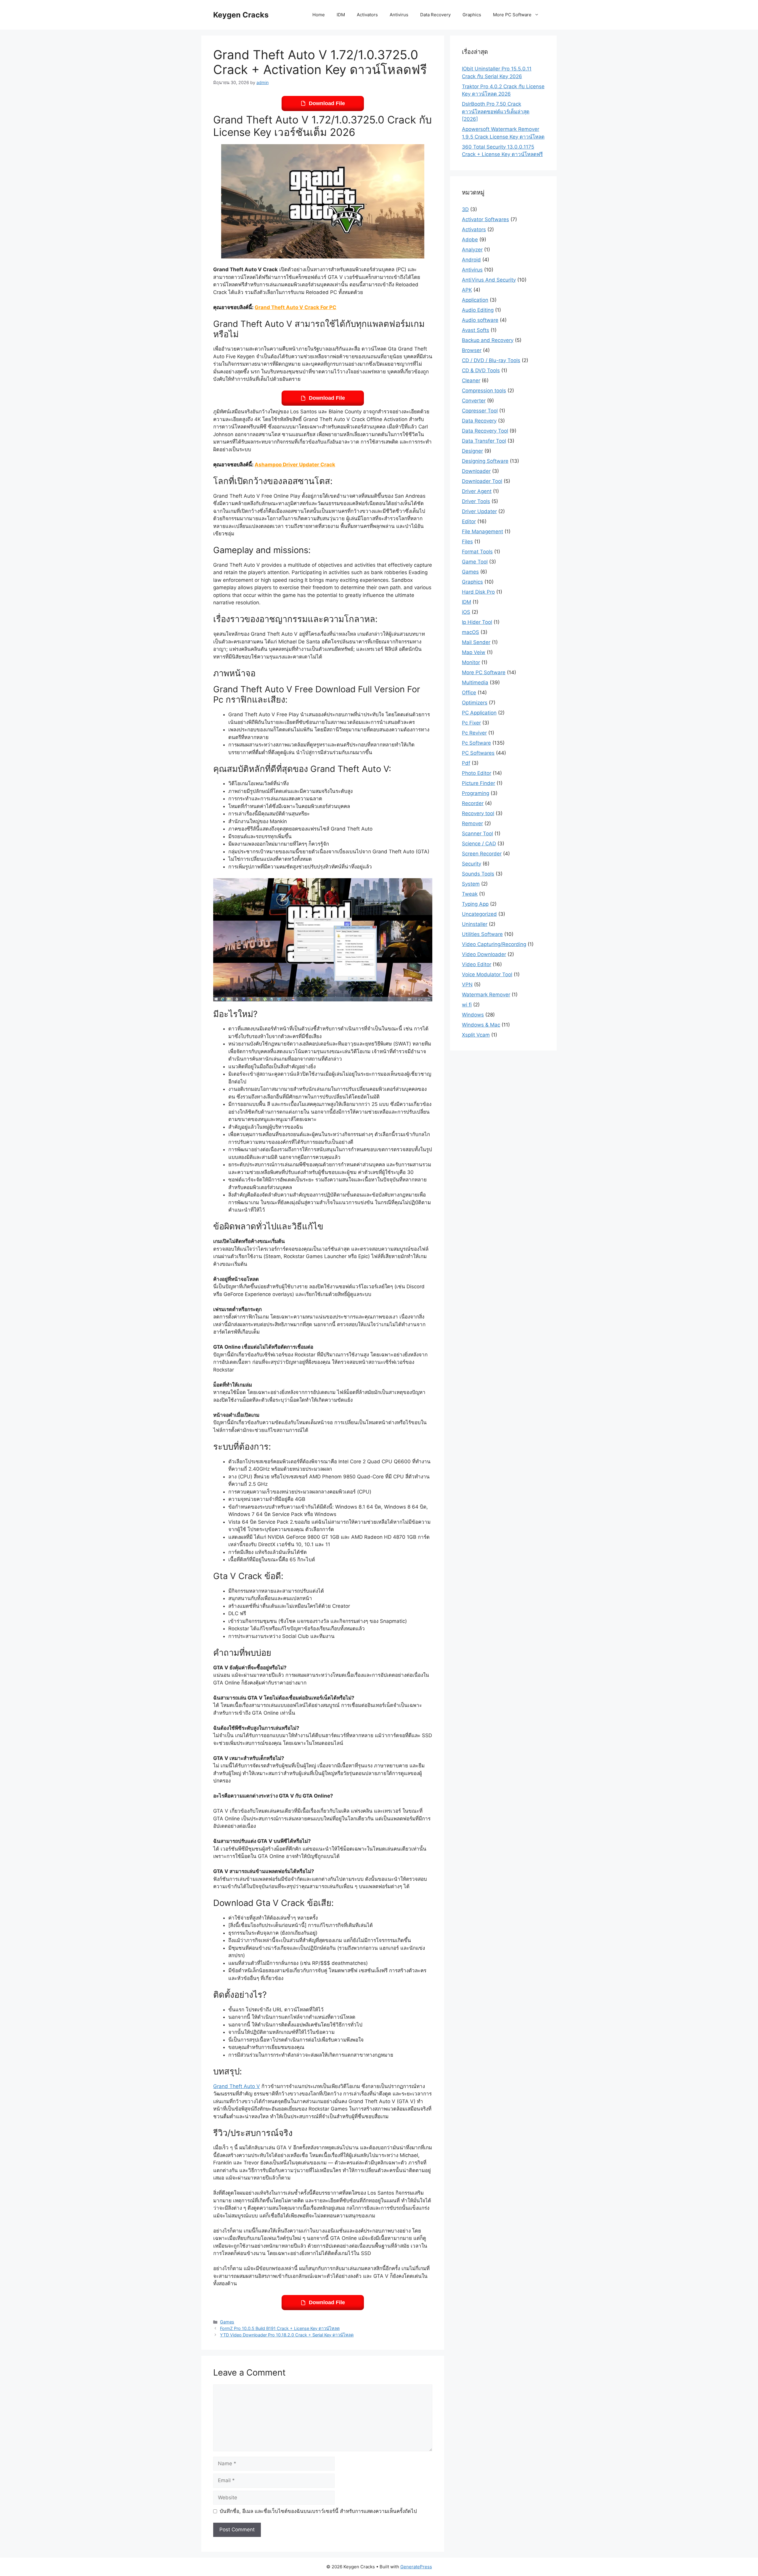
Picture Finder (478, 783)
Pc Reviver (474, 733)
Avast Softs (476, 330)
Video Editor (477, 964)
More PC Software (512, 15)
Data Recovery (435, 15)
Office (469, 693)
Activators (367, 15)
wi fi (467, 1005)
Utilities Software (482, 934)
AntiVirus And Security (489, 280)
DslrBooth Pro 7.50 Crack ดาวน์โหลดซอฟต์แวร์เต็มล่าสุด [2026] (496, 111)
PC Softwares (478, 753)
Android (471, 260)
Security (472, 864)
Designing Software (485, 461)
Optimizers (475, 703)
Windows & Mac (481, 1025)
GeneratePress (416, 2567)
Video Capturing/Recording (494, 944)
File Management (482, 531)
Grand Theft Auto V (237, 2086)
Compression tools (484, 391)
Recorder (473, 803)
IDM (341, 15)
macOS (470, 632)
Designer (472, 451)
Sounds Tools (478, 874)
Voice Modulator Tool (487, 974)
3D (465, 209)
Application (475, 300)
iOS (466, 612)
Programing (476, 793)
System (471, 884)
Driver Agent (477, 491)
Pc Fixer (471, 723)
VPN (467, 985)
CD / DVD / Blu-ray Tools (491, 360)
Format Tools (477, 552)
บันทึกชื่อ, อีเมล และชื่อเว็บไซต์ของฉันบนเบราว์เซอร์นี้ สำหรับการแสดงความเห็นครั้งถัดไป (318, 2511)
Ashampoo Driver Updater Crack (295, 465)
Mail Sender (476, 642)
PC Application (479, 713)
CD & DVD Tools (481, 370)
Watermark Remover (486, 995)
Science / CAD (479, 844)
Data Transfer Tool (484, 441)
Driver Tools (476, 501)
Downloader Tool (482, 481)
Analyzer (472, 250)
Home (319, 15)
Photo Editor (477, 773)
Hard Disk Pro (478, 592)
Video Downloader (484, 954)
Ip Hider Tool (477, 622)
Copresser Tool (480, 411)
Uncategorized (479, 914)
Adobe (470, 240)
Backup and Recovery (488, 340)
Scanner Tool (477, 833)
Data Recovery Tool (485, 431)
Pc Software (476, 743)
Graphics (472, 15)
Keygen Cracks (241, 15)
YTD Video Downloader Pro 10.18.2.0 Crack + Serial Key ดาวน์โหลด (287, 2335)
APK (467, 290)
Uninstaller (475, 924)
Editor (469, 521)
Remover (472, 823)
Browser (472, 350)
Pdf (466, 763)
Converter (474, 401)
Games (227, 2322)
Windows (473, 1015)
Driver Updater (479, 511)
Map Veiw (474, 652)
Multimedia (475, 682)
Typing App (475, 904)
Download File (327, 103)
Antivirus (399, 15)
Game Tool (475, 562)
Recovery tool (478, 813)
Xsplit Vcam (476, 1035)
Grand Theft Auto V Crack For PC (296, 307)
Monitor (471, 662)
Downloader (476, 471)
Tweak (470, 894)
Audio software (480, 320)
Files (467, 542)
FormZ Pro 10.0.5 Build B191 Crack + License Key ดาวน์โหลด (280, 2328)
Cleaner (471, 380)
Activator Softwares (485, 219)
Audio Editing (478, 310)
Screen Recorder (482, 854)
